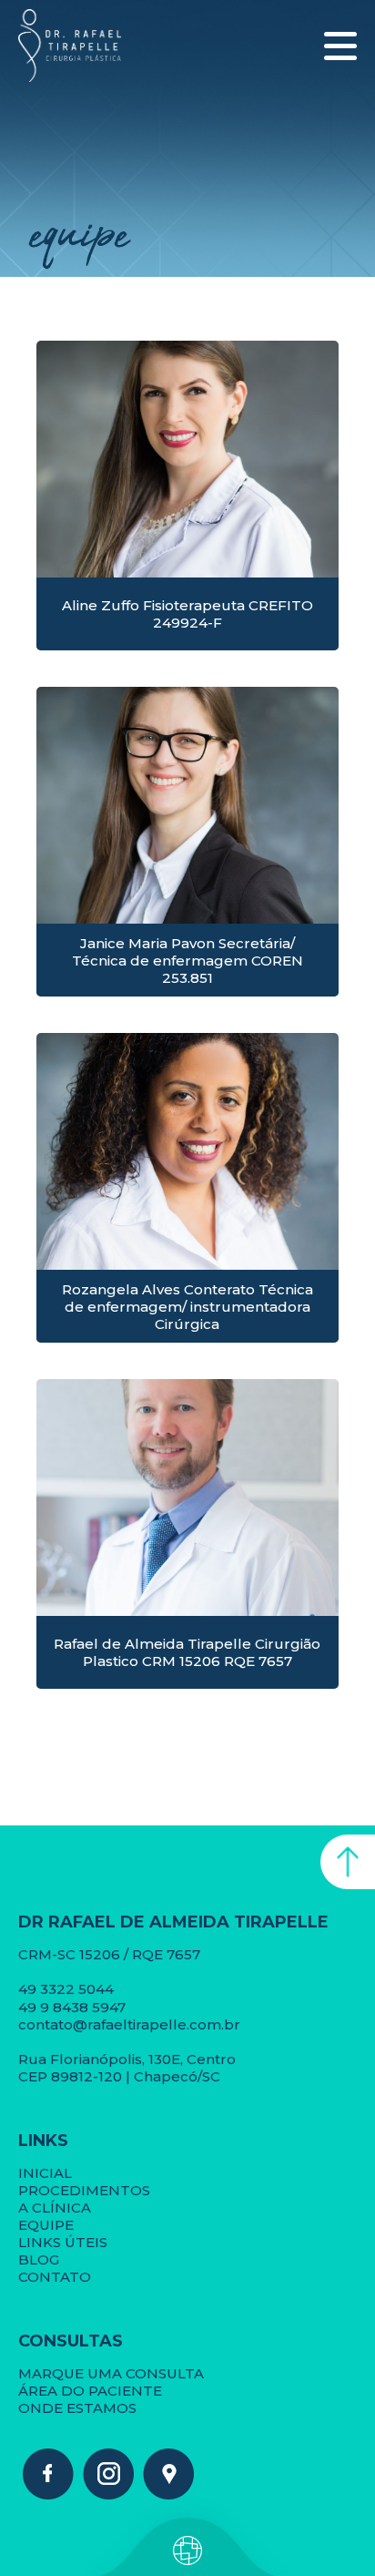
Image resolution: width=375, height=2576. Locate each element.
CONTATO (55, 2277)
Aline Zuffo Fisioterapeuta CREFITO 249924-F (187, 614)
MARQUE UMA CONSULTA (111, 2373)
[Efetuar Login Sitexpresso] (109, 2554)
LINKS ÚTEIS (63, 2242)
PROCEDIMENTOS (84, 2190)
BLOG (39, 2259)
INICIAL (45, 2173)
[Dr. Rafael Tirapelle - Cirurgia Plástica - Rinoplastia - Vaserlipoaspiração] (70, 46)
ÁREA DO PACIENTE (90, 2391)
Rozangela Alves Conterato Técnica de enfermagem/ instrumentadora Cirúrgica (187, 1307)
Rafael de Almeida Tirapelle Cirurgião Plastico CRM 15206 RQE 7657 (187, 1652)
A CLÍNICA (55, 2208)
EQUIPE (46, 2225)
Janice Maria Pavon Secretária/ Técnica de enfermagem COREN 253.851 (187, 961)
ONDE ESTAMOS (77, 2408)
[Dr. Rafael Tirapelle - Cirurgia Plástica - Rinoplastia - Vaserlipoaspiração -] (48, 2494)
